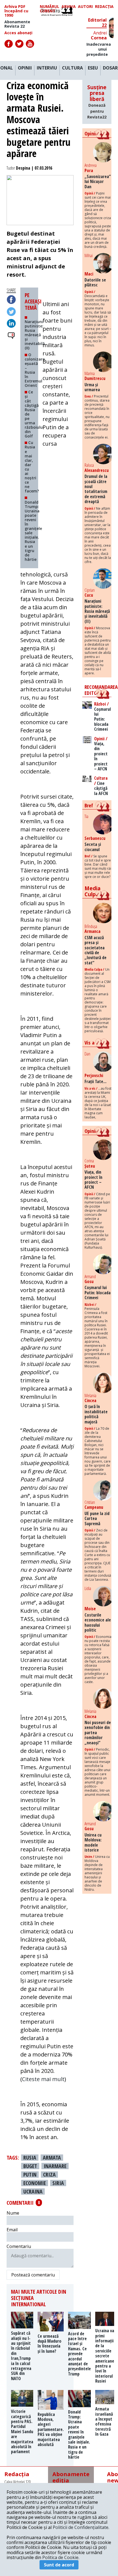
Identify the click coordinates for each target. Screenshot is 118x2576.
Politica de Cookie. (61, 2557)
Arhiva (69, 7)
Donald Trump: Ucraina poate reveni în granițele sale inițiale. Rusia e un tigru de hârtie (33, 531)
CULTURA (72, 68)
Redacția (104, 7)
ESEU (93, 68)
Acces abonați (18, 33)
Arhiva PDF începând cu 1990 (16, 11)
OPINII (25, 68)
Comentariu (19, 2246)
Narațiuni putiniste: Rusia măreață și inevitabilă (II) (35, 335)
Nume (13, 2213)
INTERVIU (47, 68)
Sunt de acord (59, 2565)
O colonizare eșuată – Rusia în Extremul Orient (35, 370)
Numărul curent (50, 9)
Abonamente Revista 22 (17, 24)
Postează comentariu (33, 2275)
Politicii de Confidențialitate (81, 2527)
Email (12, 2230)
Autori (85, 7)
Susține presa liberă (97, 102)
